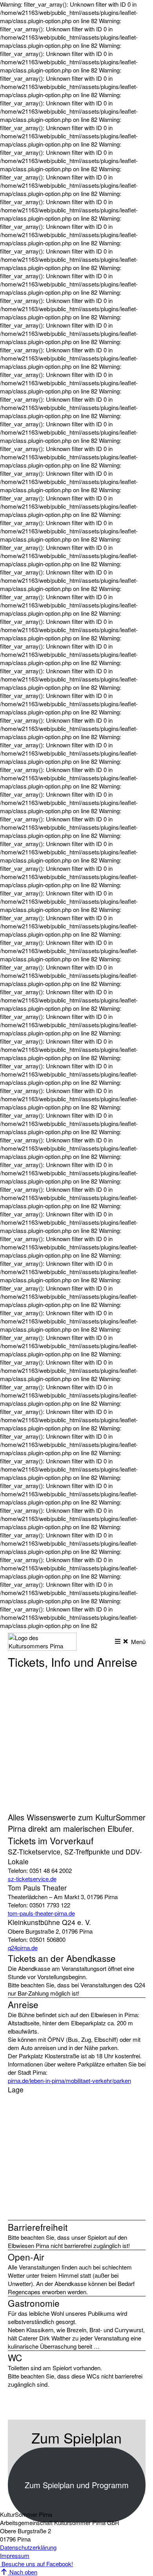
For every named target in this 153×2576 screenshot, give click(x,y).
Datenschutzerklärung (28, 2547)
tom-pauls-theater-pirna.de (41, 1913)
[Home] (42, 1648)
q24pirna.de (23, 1948)
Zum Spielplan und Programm (77, 2485)
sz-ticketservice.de (32, 1879)
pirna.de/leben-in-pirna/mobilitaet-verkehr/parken (69, 2080)
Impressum (15, 2555)
